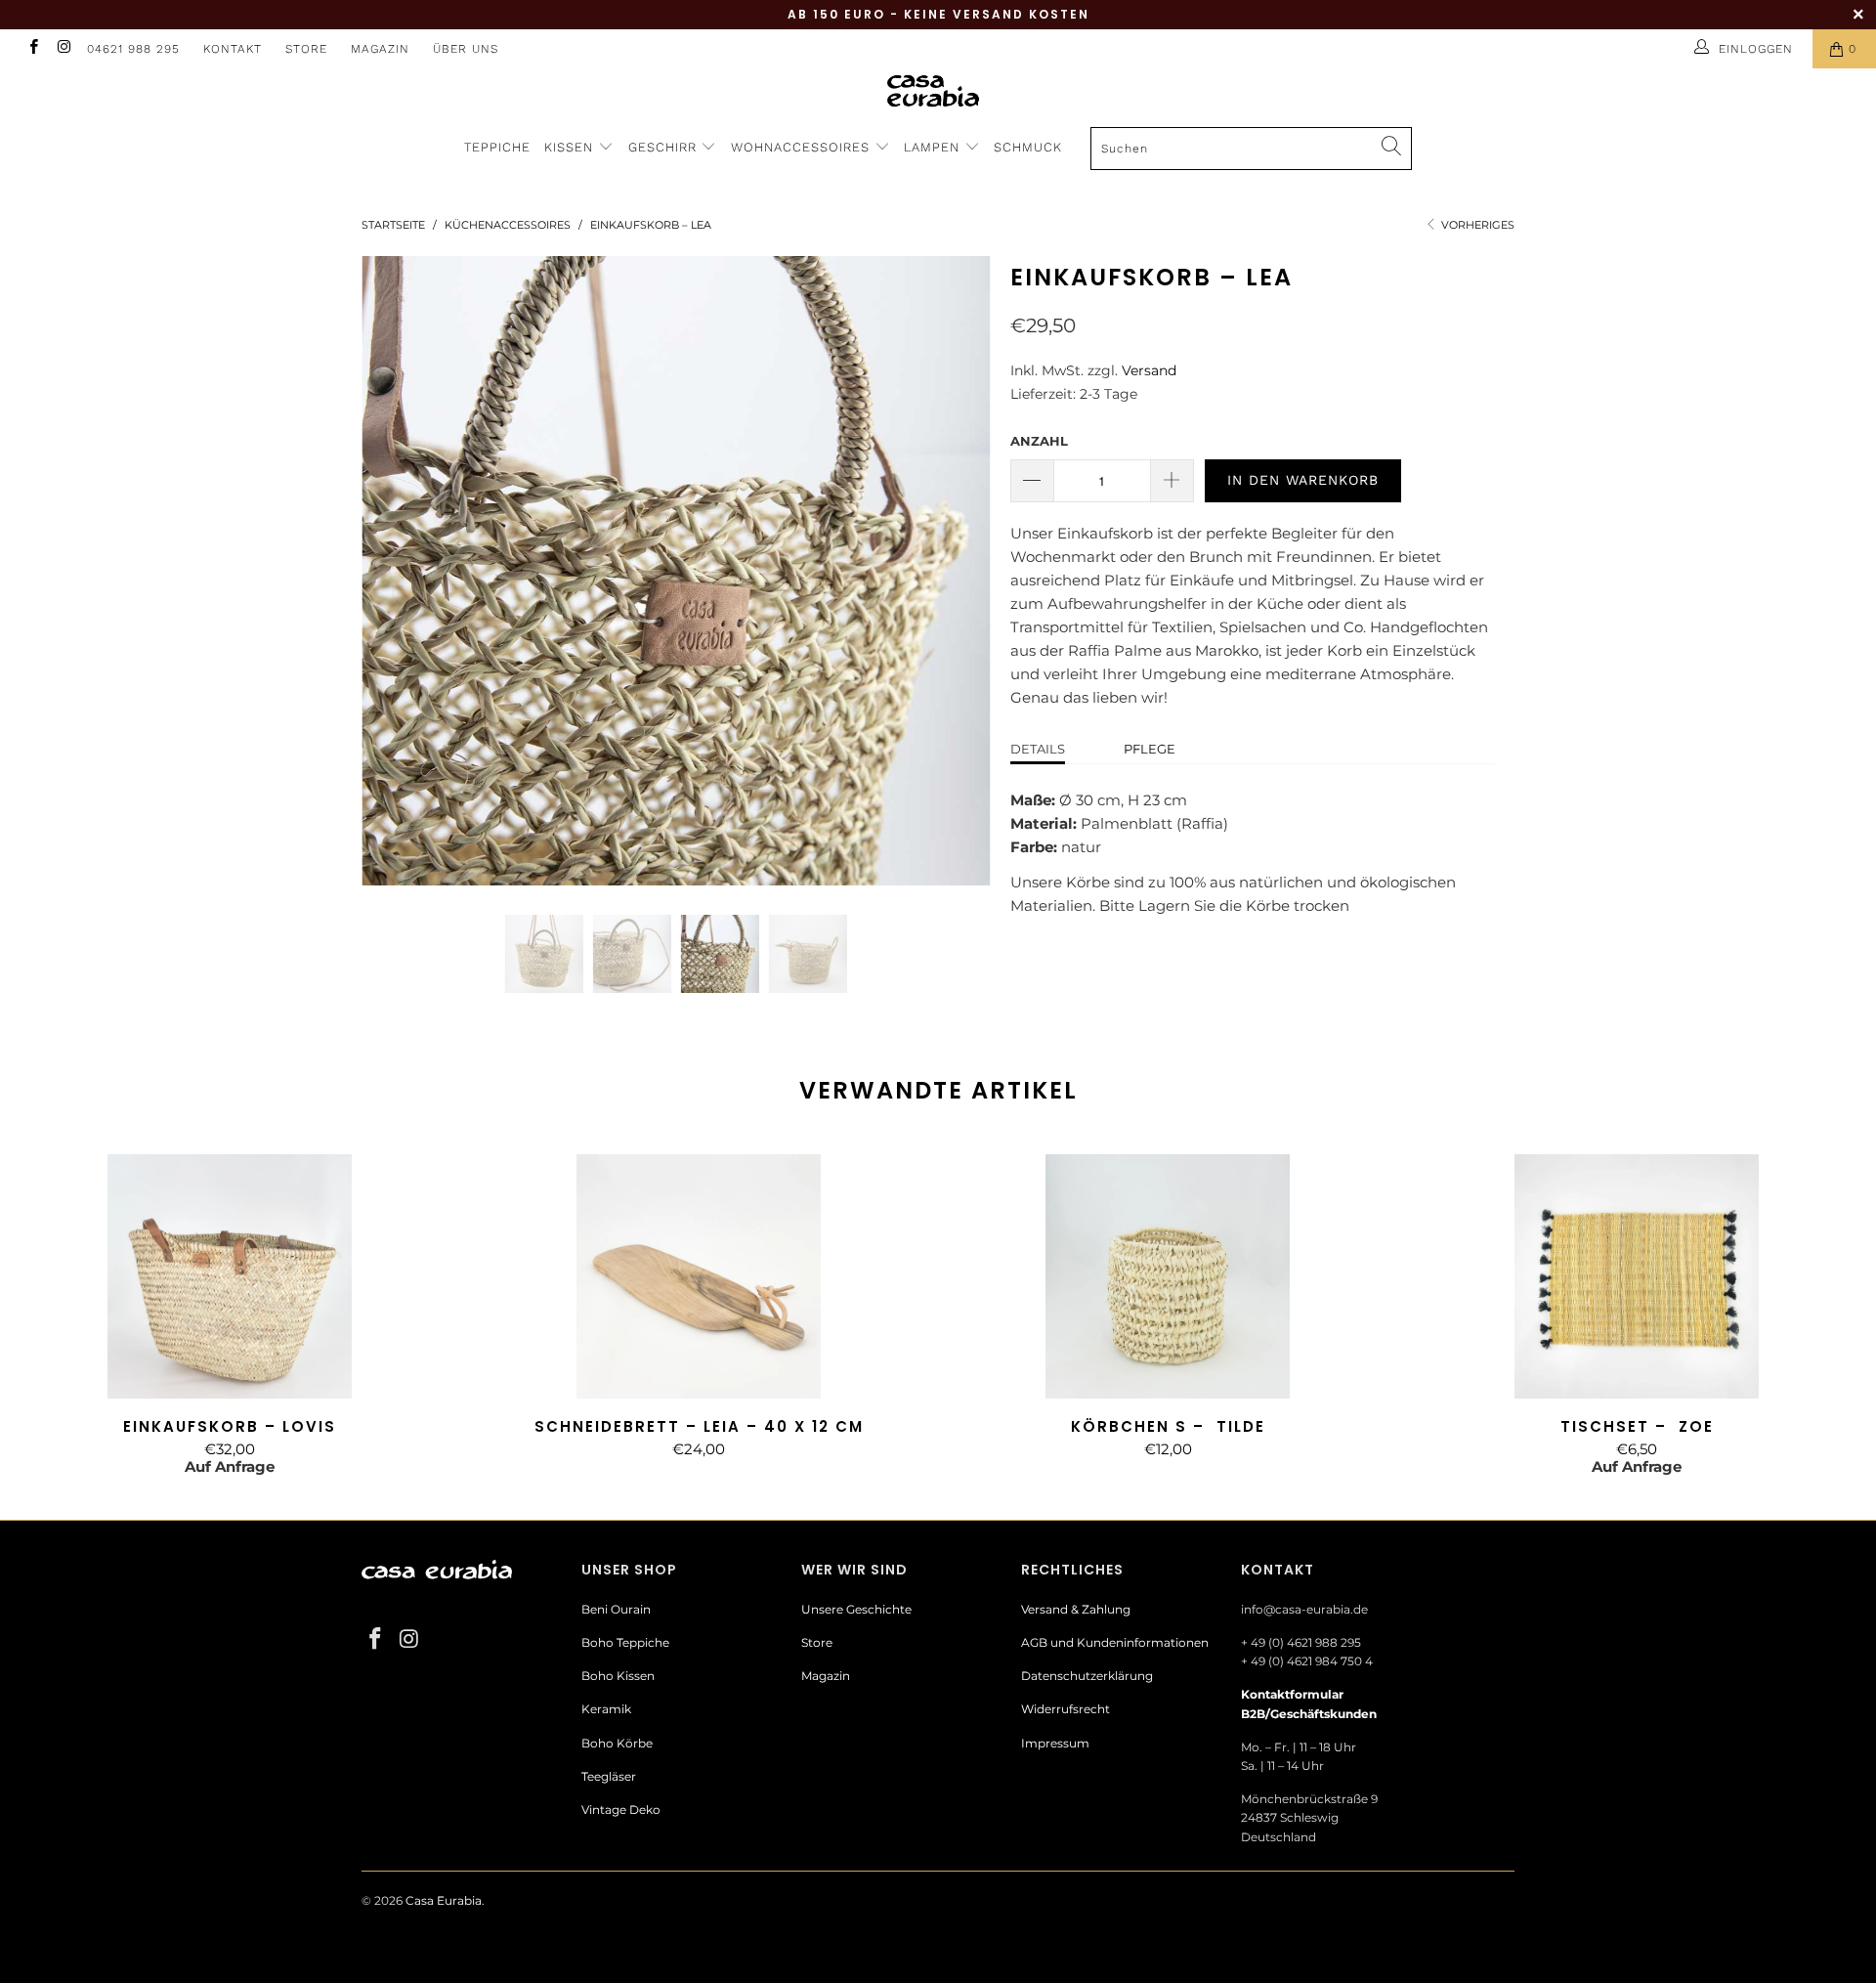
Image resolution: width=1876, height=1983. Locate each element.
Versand (1149, 370)
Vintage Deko (621, 1810)
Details (1038, 749)
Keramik (606, 1709)
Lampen (934, 147)
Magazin (380, 49)
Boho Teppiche (625, 1642)
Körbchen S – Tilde (1168, 1276)
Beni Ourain (616, 1609)
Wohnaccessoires (803, 147)
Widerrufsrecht (1066, 1709)
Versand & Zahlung (1076, 1609)
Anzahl (1039, 441)
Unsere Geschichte (856, 1609)
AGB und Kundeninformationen (1115, 1642)
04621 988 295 (133, 49)
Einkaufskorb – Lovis (230, 1276)
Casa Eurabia (444, 1900)
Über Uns (466, 49)
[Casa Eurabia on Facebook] (33, 48)
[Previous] (395, 571)
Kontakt (233, 49)
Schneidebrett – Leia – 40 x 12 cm (699, 1276)
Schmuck (1028, 147)
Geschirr (665, 147)
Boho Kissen (618, 1676)
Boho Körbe (617, 1743)
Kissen (569, 147)
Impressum (1055, 1743)
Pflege (1150, 749)
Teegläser (609, 1776)
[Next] (957, 571)
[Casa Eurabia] (938, 90)
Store (306, 49)
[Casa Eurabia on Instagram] (63, 48)
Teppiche (497, 147)
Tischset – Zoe (1637, 1276)
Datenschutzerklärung (1087, 1676)
